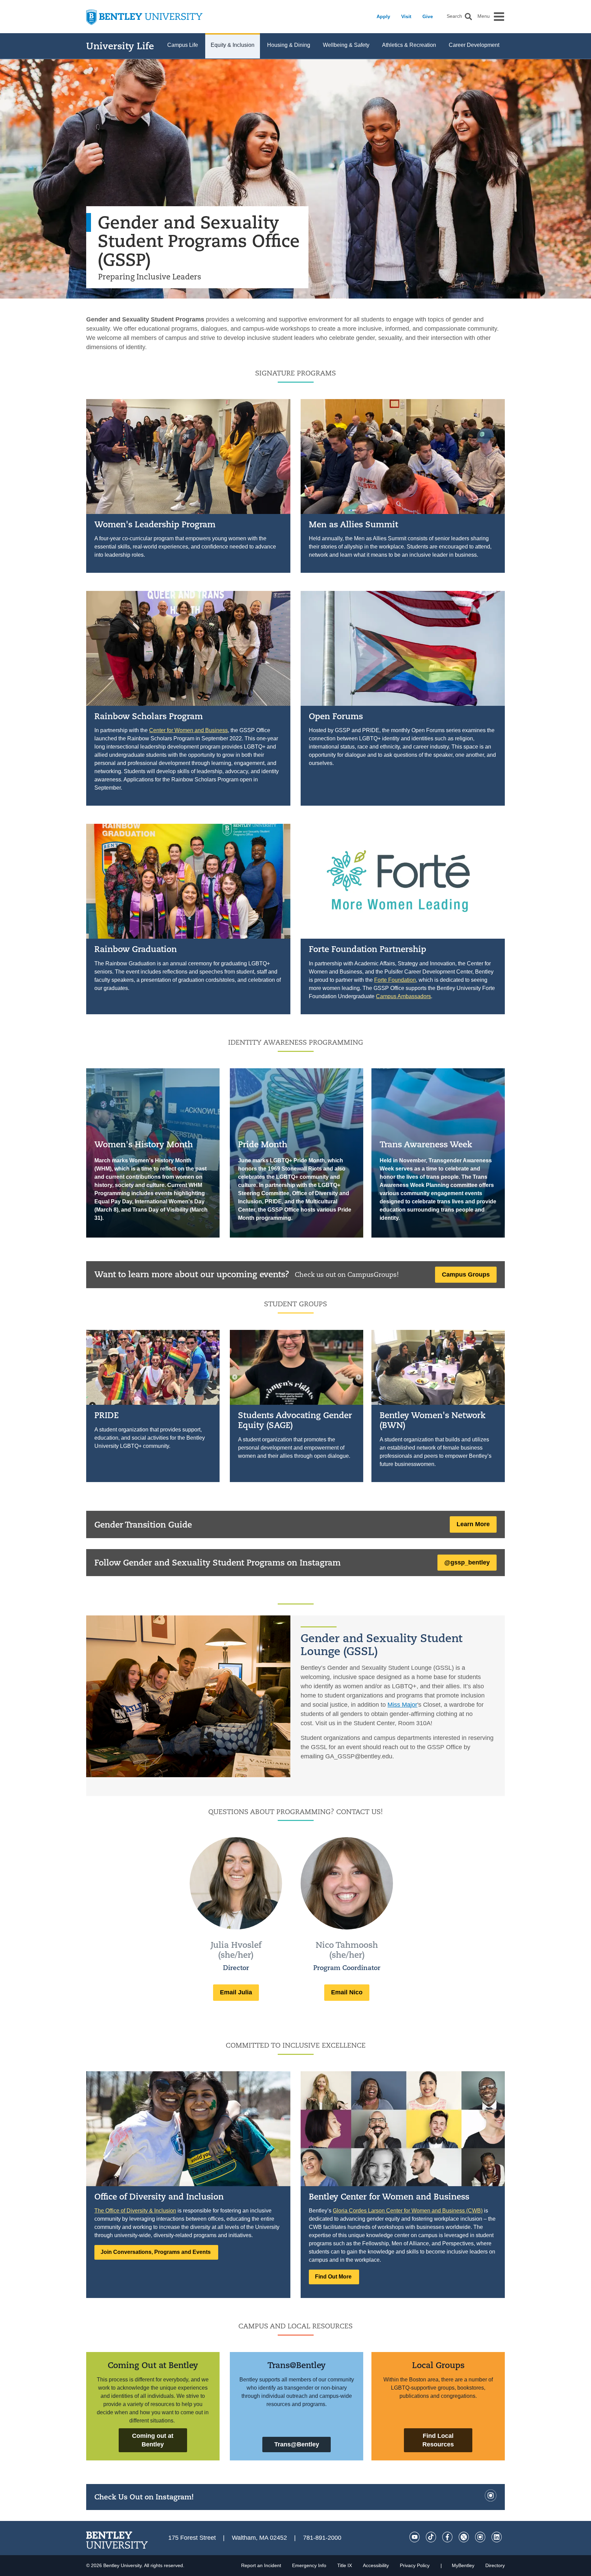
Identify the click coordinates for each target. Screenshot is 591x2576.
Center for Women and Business (188, 730)
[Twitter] (464, 2537)
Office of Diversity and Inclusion (159, 2196)
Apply (383, 16)
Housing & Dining (289, 45)
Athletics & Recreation (409, 45)
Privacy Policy (415, 2565)
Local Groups (438, 2365)
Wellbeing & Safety (346, 45)
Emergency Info (309, 2565)
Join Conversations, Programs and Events (156, 2252)
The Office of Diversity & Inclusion (135, 2211)
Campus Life (183, 45)
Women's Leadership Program (155, 524)
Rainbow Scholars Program (149, 716)
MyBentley (463, 2565)
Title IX (345, 2565)
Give (428, 16)
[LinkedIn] (497, 2537)
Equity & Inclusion (233, 45)
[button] (468, 17)
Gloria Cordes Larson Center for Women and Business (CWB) (408, 2211)
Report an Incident (261, 2565)
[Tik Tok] (431, 2537)
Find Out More (334, 2277)
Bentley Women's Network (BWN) (433, 1420)
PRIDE (107, 1415)
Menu (484, 16)
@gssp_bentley (467, 1562)
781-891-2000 (322, 2538)
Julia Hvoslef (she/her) (236, 1950)
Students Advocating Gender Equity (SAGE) (295, 1420)
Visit (406, 16)
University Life (120, 46)
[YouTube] (415, 2537)
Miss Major (402, 1705)
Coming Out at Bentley (153, 2365)
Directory (495, 2565)
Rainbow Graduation (136, 949)
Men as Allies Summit (353, 524)
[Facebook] (447, 2537)
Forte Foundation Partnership (367, 949)
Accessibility (376, 2565)
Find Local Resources (438, 2440)
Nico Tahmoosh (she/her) (347, 1950)
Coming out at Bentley (153, 2440)
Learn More (473, 1524)
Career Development (474, 45)
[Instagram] (490, 2499)
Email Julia (236, 1992)
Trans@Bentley (297, 2365)
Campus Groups (466, 1274)
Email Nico (347, 1992)
